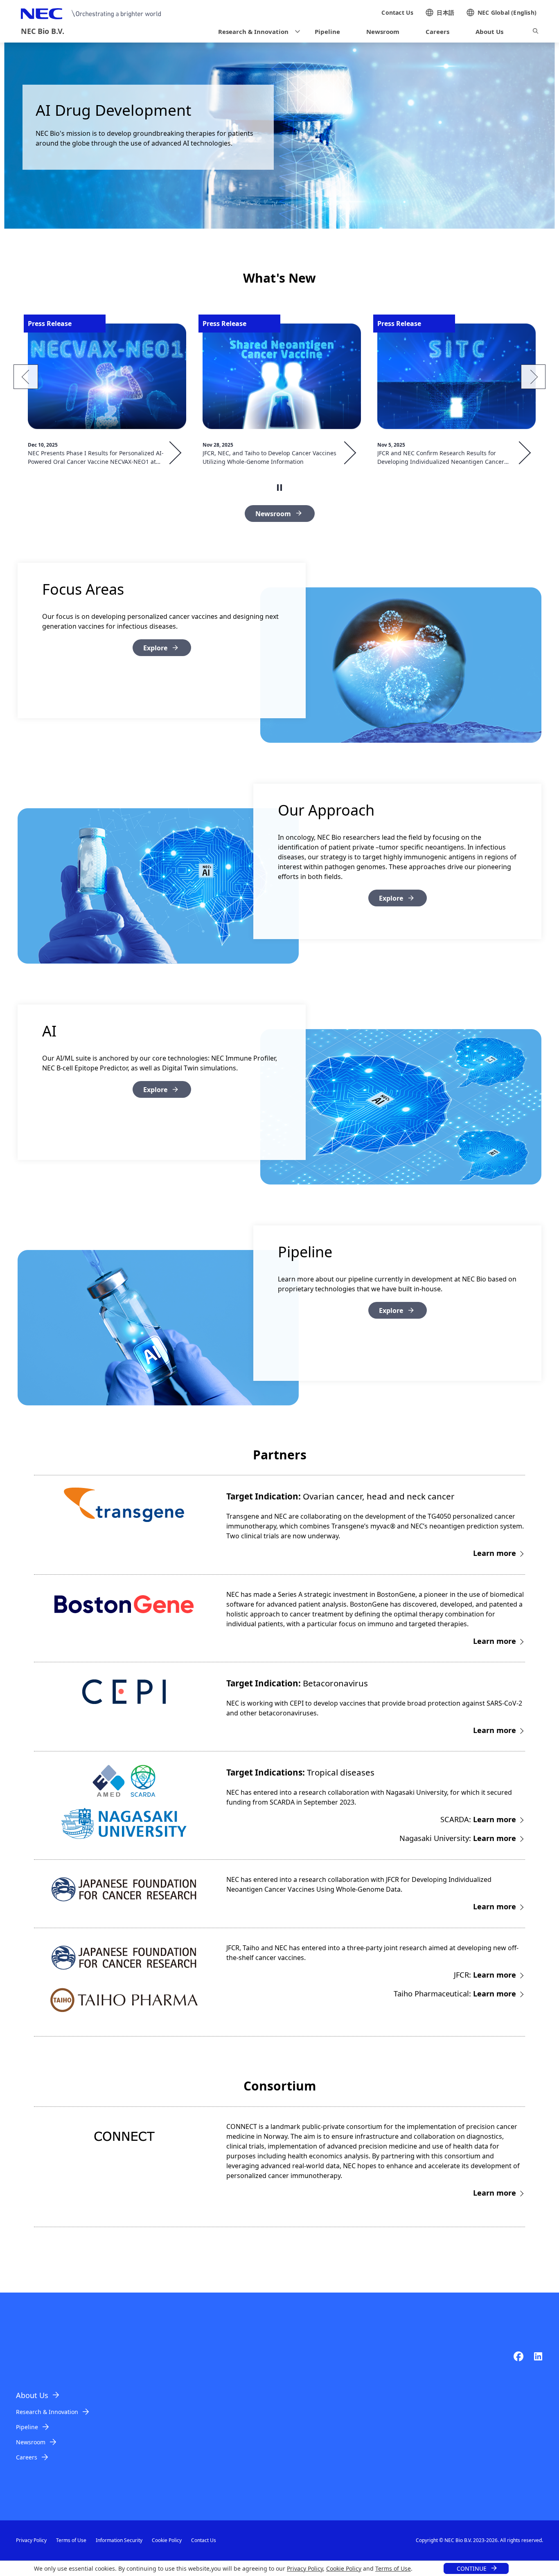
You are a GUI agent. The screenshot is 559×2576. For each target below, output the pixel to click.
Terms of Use (393, 2568)
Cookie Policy (344, 2568)
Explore (155, 648)
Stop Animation (279, 488)
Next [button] (533, 377)
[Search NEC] (535, 32)
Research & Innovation (47, 2412)
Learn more (495, 1553)
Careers (27, 2457)
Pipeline (27, 2427)
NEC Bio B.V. (43, 31)
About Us (32, 2395)
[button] (257, 32)
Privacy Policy (305, 2568)
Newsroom (273, 514)
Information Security (119, 2540)
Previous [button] (26, 377)
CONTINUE (472, 2568)
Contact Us (204, 2540)
